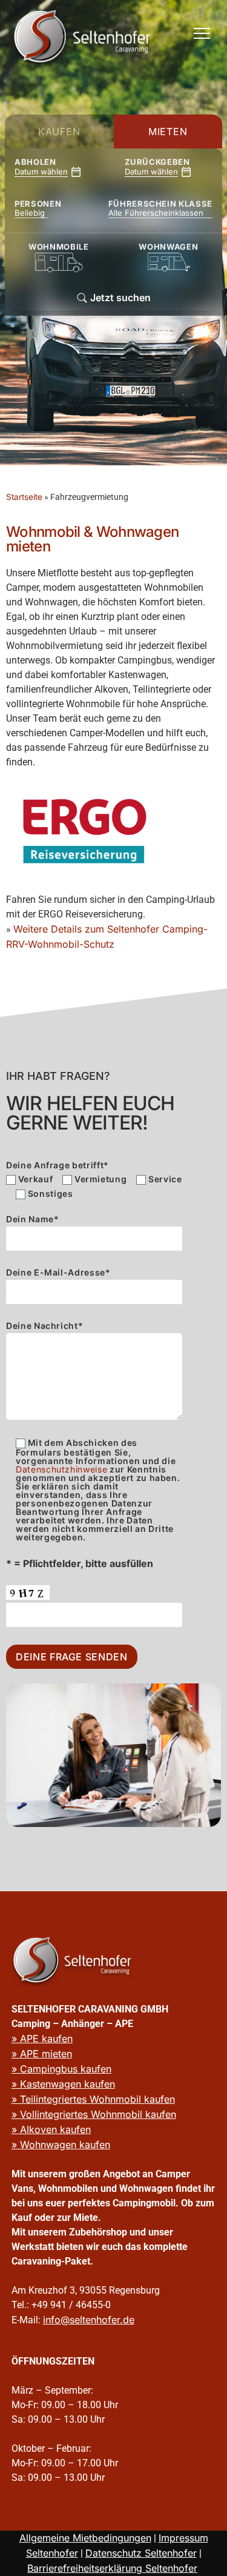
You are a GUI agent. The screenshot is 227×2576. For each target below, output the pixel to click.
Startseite (24, 497)
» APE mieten (42, 2054)
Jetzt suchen (119, 298)
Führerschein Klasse (160, 204)
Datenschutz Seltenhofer (141, 2553)
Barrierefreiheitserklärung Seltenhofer (112, 2568)
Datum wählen (41, 171)
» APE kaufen (42, 2039)
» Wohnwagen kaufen (61, 2145)
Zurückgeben (157, 162)
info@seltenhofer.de (89, 2320)
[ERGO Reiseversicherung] (85, 831)
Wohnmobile (59, 247)
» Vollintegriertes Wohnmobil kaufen (94, 2114)
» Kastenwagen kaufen (63, 2084)
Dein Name (33, 1220)
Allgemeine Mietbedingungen (85, 2538)
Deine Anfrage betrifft (58, 1165)
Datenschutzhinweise (61, 1469)
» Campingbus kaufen (61, 2069)
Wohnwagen (168, 247)
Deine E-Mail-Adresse (58, 1273)
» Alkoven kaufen (51, 2129)
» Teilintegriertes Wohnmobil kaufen (93, 2099)
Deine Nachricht (44, 1326)
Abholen (35, 162)
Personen (31, 204)
